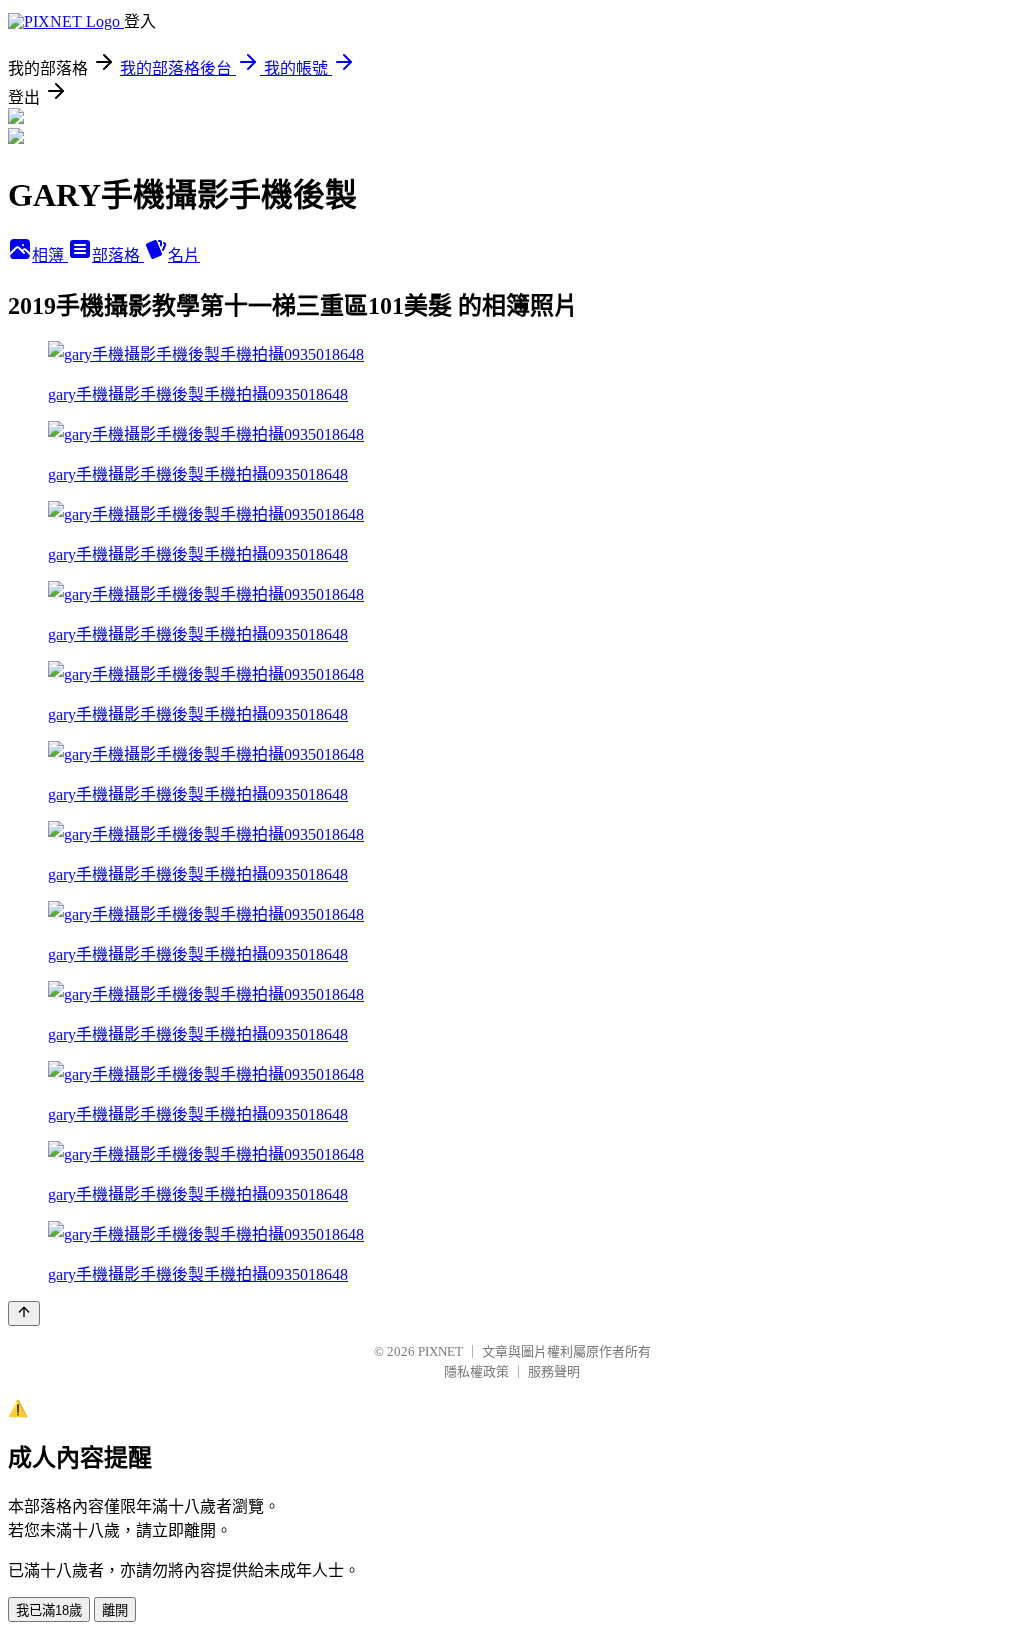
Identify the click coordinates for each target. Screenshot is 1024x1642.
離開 (115, 1610)
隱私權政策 (476, 1371)
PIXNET (440, 1351)
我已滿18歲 (49, 1610)
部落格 (118, 255)
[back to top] (24, 1313)
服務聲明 (554, 1371)
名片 (184, 255)
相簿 (50, 255)
